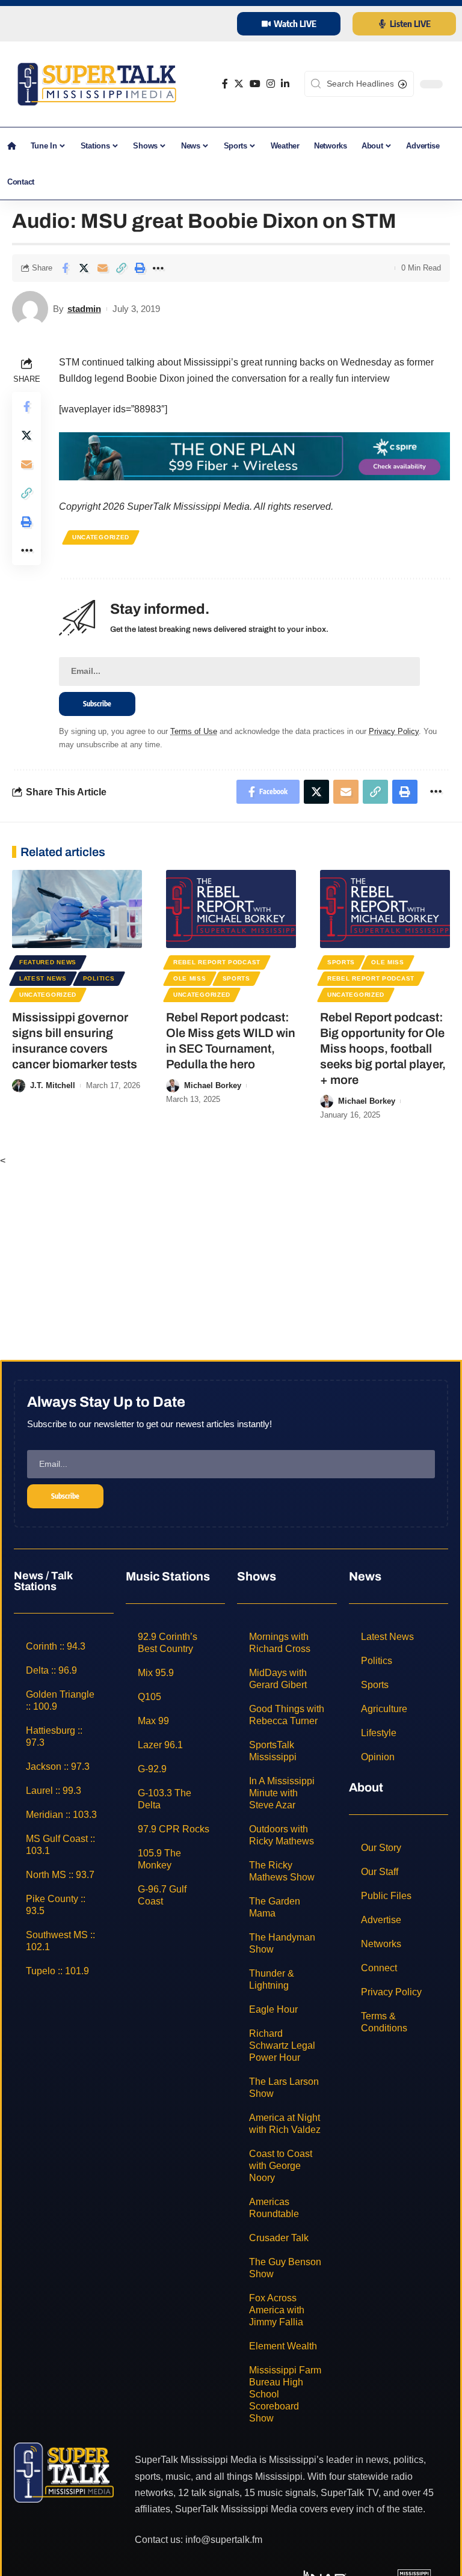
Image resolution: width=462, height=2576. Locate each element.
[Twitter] (239, 84)
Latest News (43, 978)
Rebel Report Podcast (217, 962)
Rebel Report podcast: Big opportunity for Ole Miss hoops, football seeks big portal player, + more (383, 1048)
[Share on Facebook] (65, 268)
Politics (99, 978)
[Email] (102, 268)
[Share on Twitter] (84, 268)
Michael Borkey (213, 1085)
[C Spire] (254, 455)
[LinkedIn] (285, 84)
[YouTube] (255, 84)
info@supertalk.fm (224, 2540)
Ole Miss (190, 978)
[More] (158, 268)
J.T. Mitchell (53, 1085)
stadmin (84, 309)
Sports (236, 978)
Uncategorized (101, 537)
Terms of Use (194, 731)
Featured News (48, 962)
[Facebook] (225, 84)
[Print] (140, 268)
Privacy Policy (394, 731)
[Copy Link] (121, 268)
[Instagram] (271, 84)
